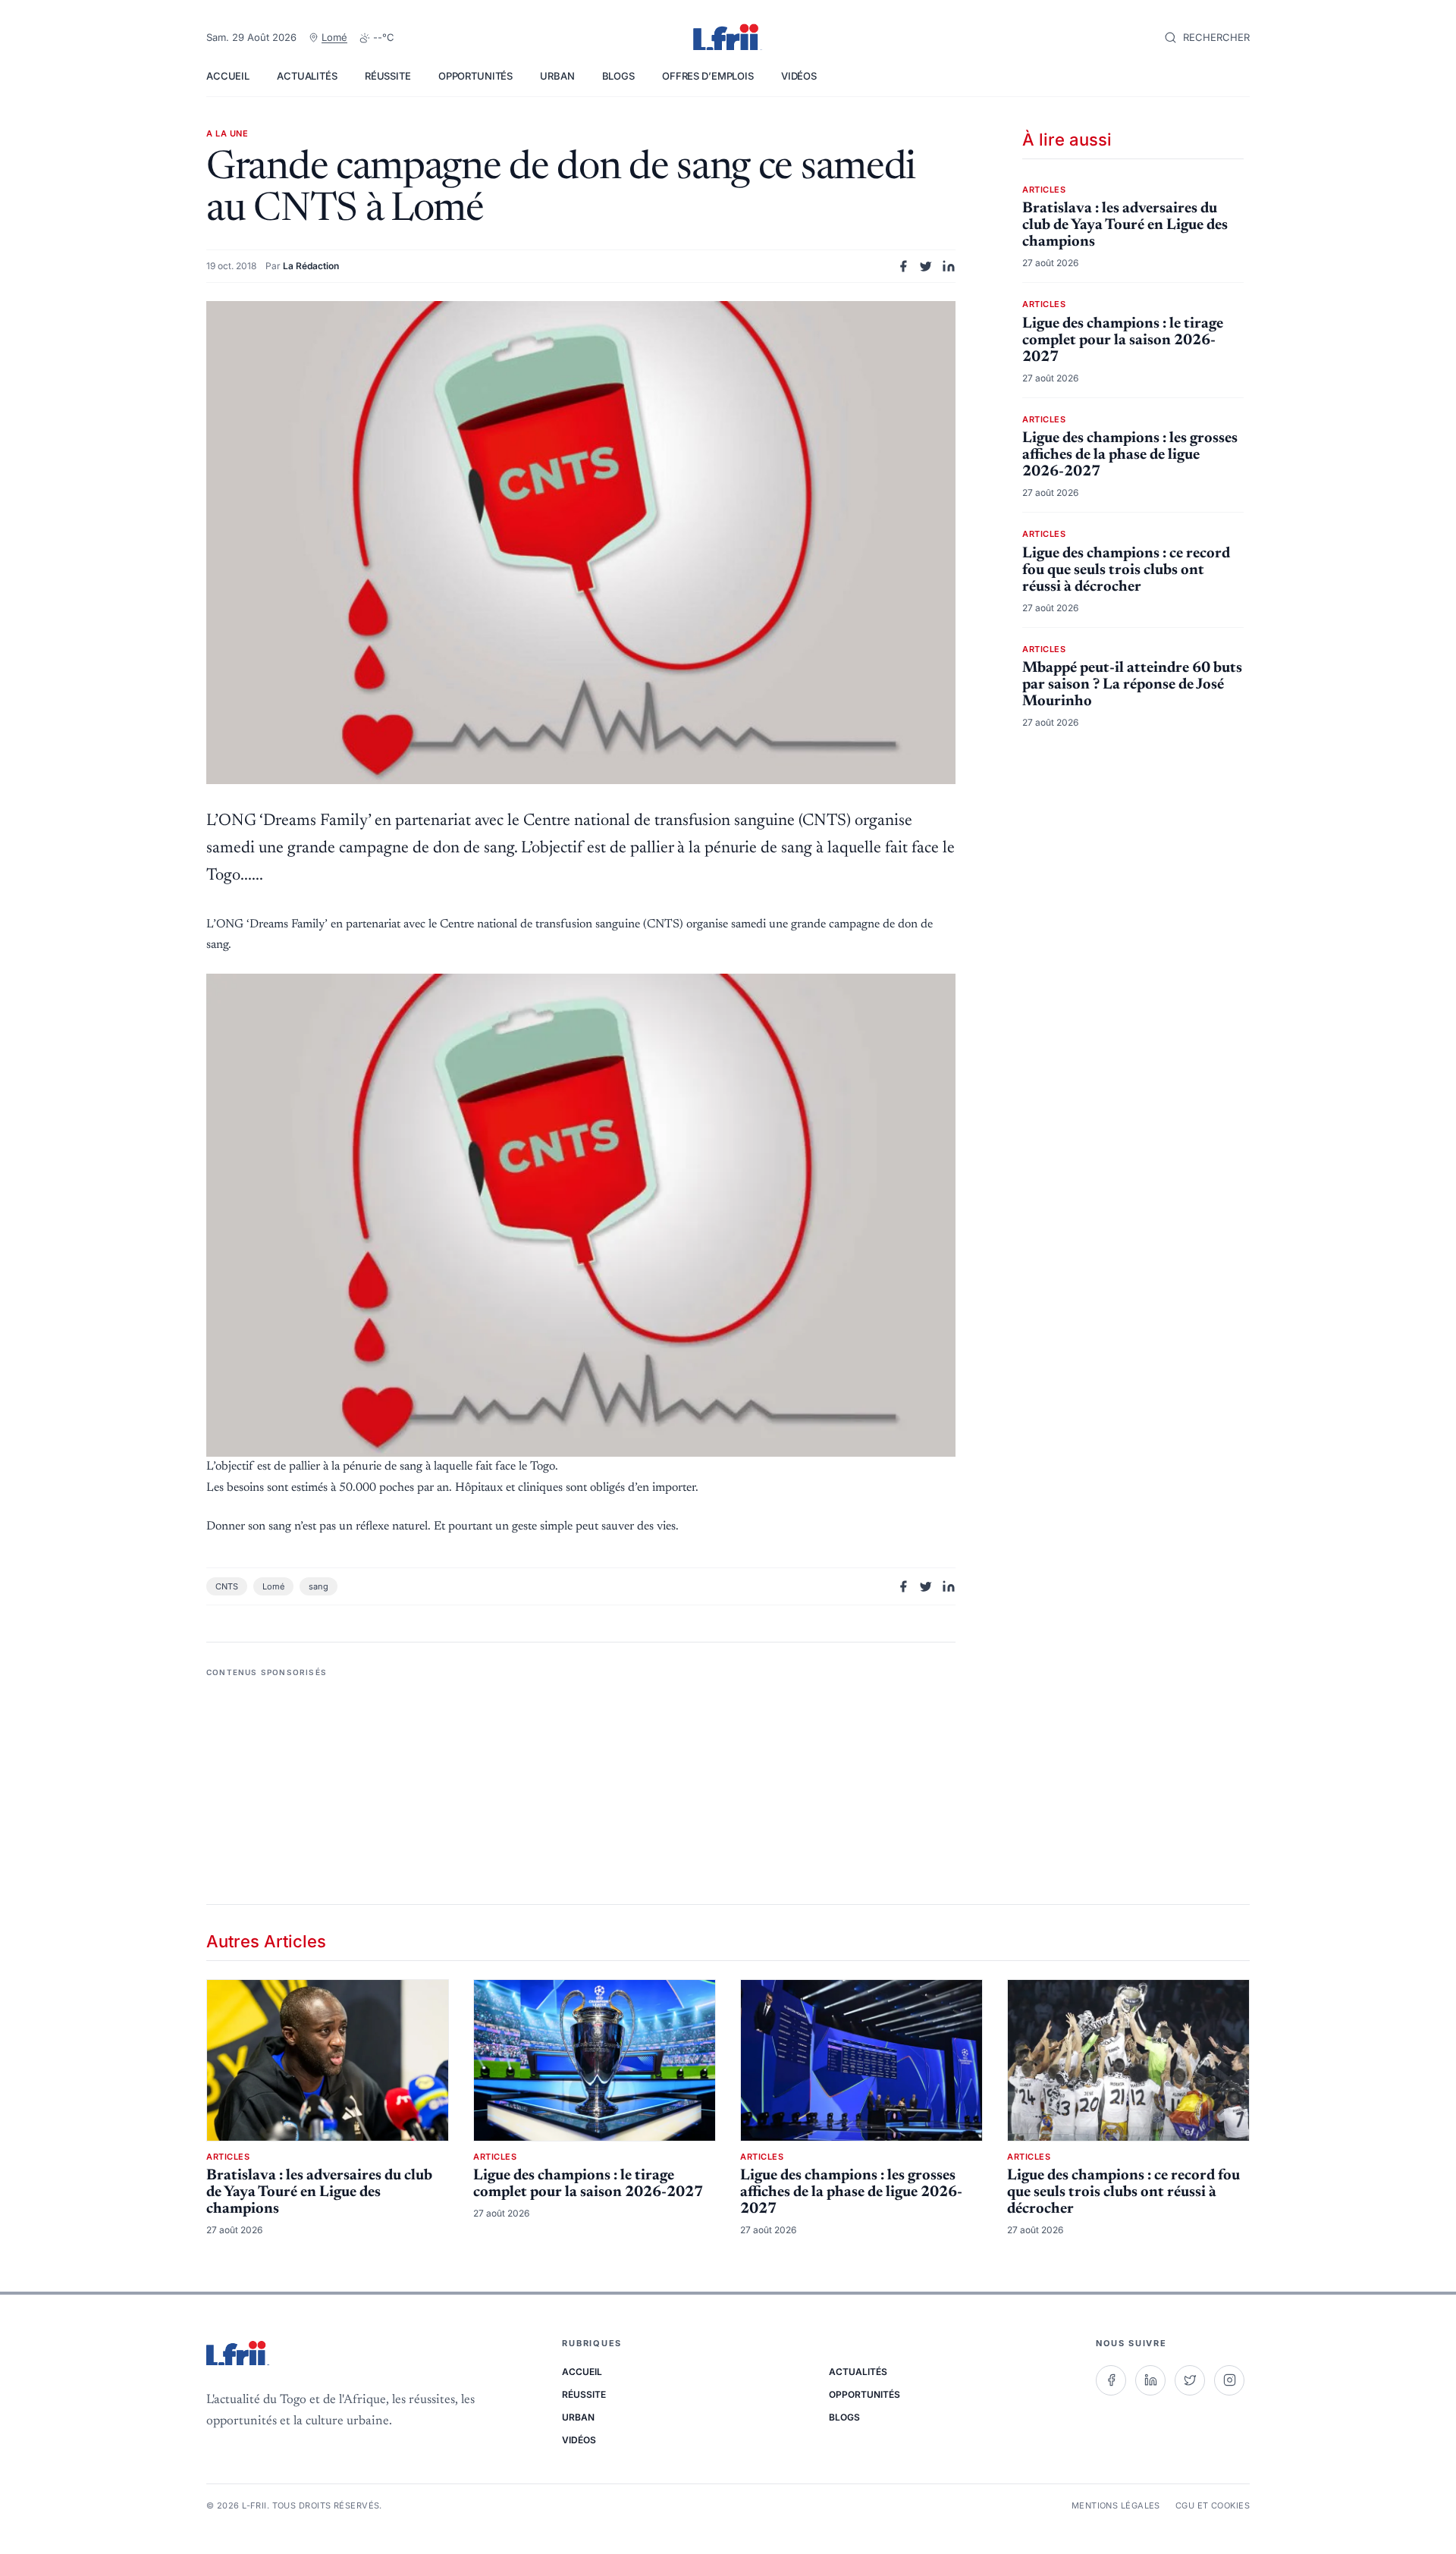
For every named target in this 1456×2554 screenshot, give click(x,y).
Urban (557, 76)
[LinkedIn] (1150, 2380)
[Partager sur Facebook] (903, 266)
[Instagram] (1229, 2380)
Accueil (228, 76)
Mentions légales (1116, 2505)
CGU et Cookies (1213, 2505)
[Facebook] (1111, 2380)
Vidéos (799, 76)
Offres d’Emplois (708, 76)
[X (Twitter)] (1190, 2380)
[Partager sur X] (926, 266)
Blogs (618, 76)
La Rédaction (311, 266)
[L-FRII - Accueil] (728, 38)
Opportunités (475, 76)
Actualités (307, 76)
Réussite (388, 76)
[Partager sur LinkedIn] (949, 266)
